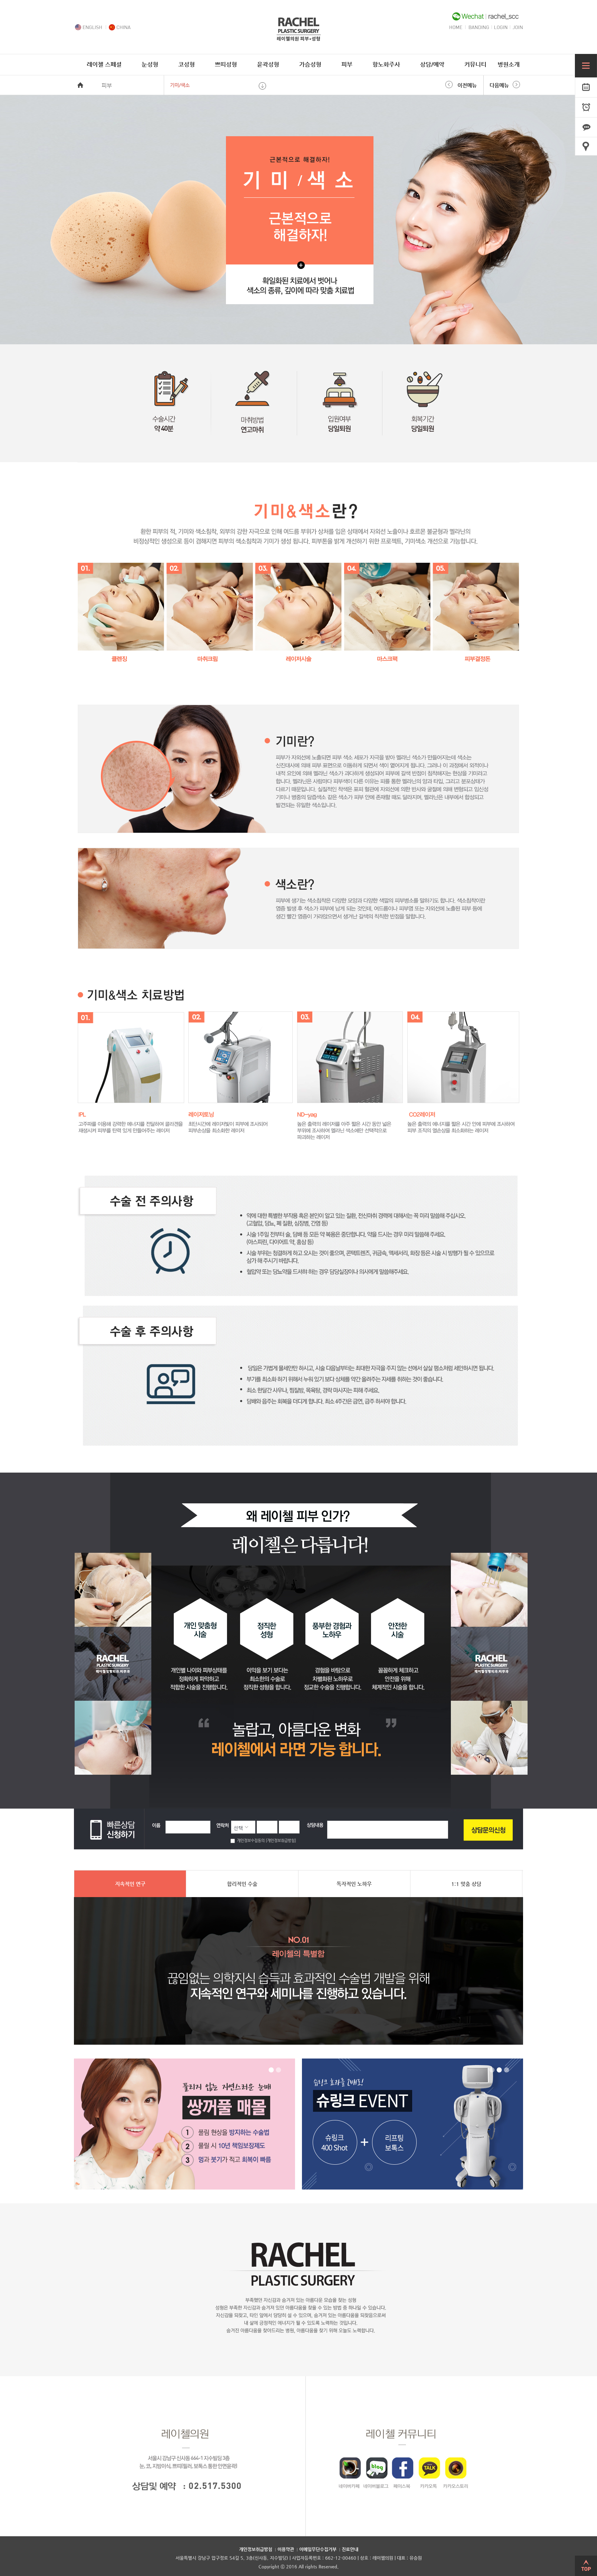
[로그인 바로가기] (501, 28)
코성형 (187, 64)
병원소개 (509, 64)
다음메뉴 (499, 85)
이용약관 (286, 2549)
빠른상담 (586, 128)
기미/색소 (180, 85)
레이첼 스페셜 (104, 64)
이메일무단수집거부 (318, 2549)
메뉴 (586, 66)
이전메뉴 (467, 85)
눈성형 (150, 64)
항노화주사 (386, 64)
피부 (347, 64)
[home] (298, 39)
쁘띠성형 (226, 64)
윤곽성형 (268, 64)
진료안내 (350, 2549)
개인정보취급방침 (256, 2549)
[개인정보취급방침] (280, 1841)
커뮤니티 (475, 64)
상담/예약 (432, 64)
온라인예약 (586, 87)
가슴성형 (310, 64)
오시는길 (586, 148)
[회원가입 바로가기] (518, 28)
